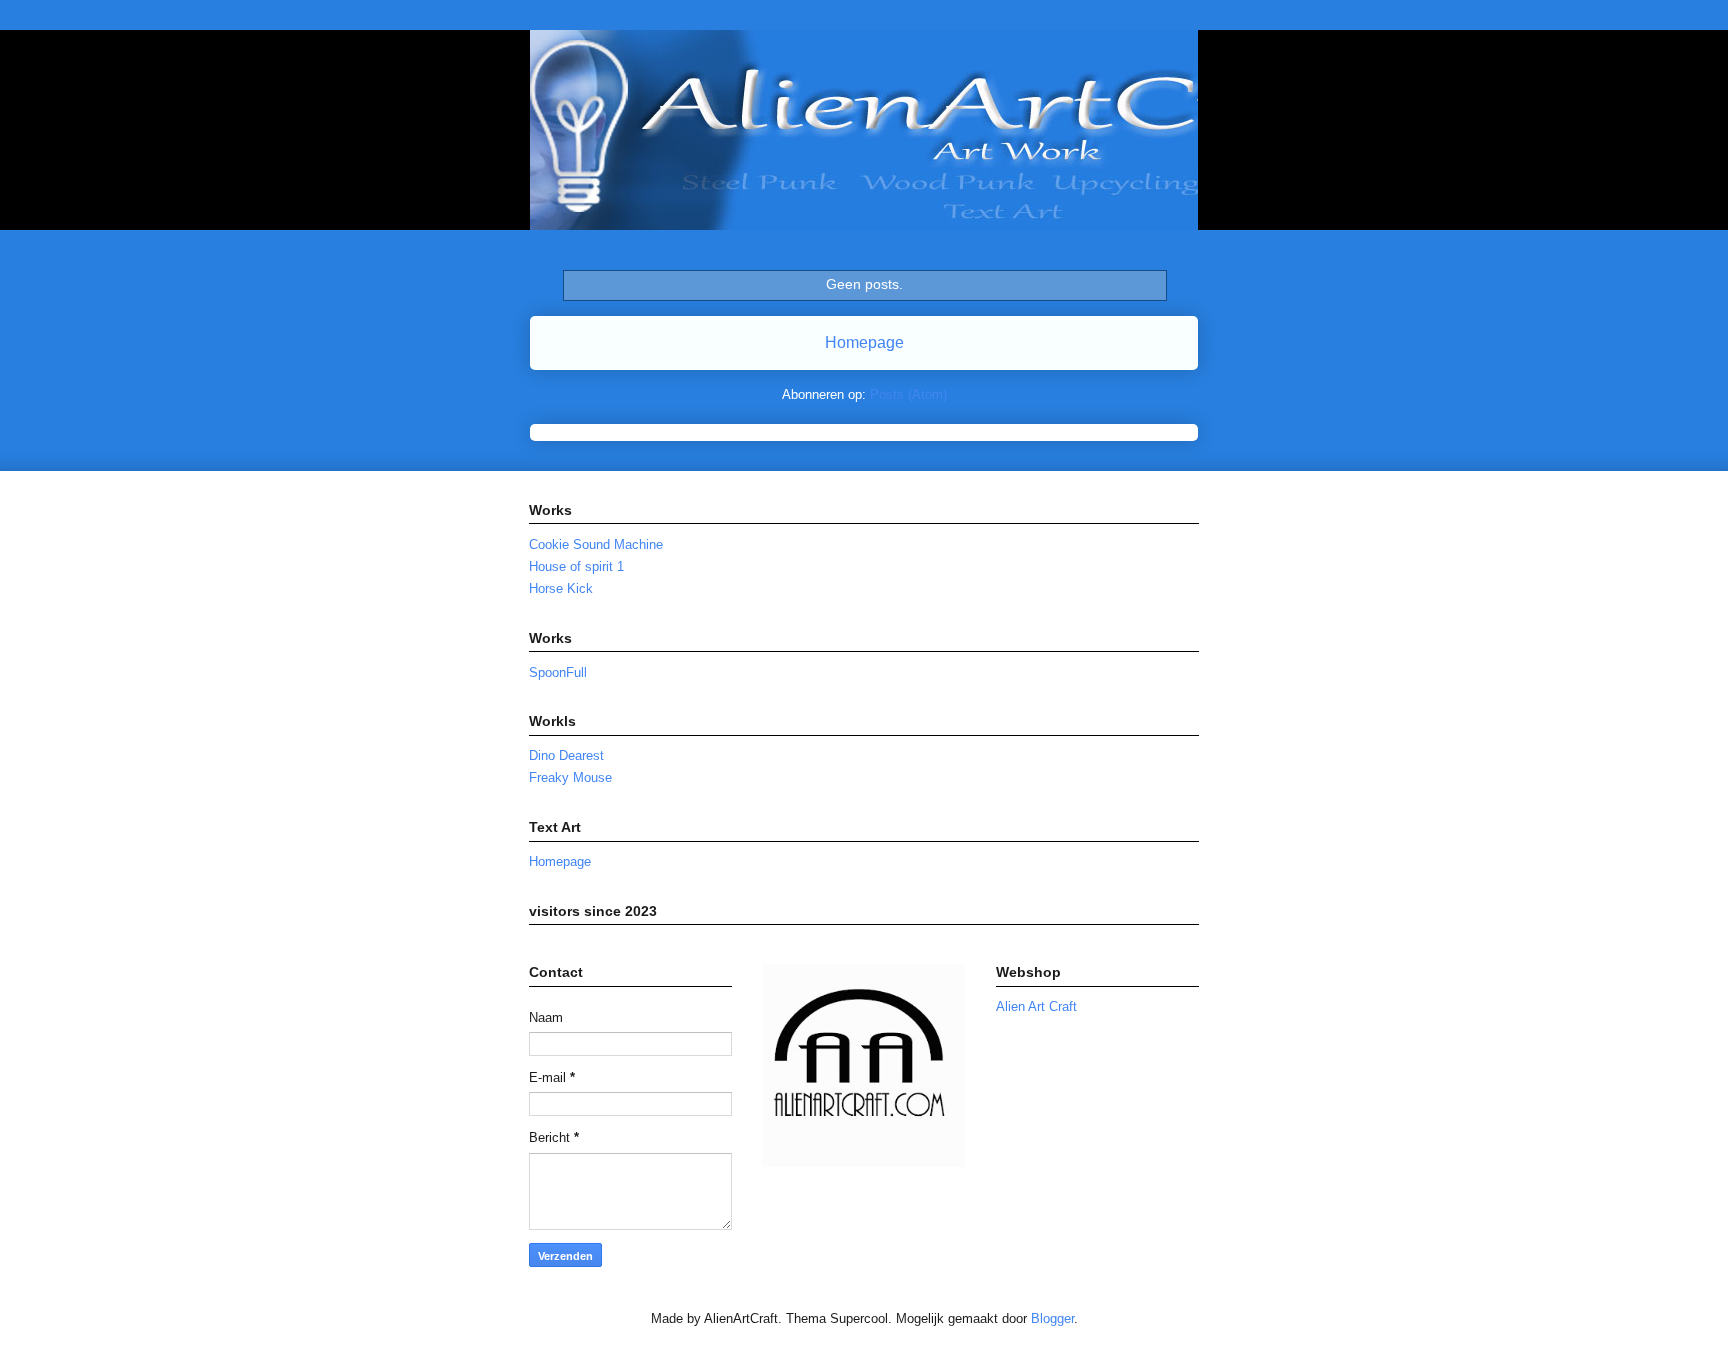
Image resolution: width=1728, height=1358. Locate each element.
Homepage (864, 342)
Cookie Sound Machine (596, 544)
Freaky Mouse (570, 777)
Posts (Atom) (908, 394)
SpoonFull (558, 672)
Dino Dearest (566, 755)
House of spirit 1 (576, 566)
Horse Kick (561, 588)
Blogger (1052, 1318)
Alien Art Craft (1036, 1006)
